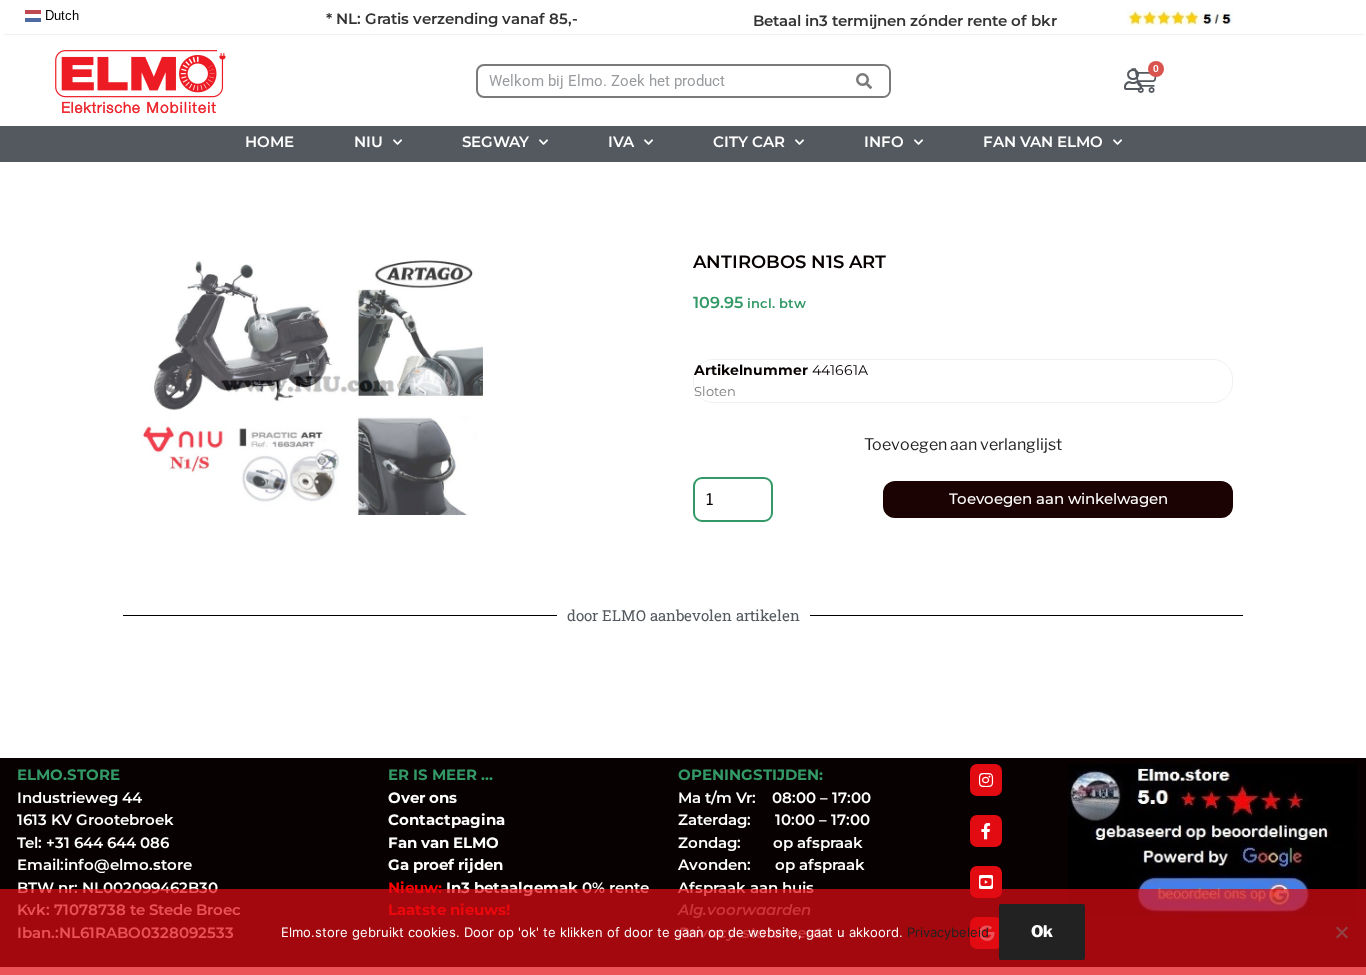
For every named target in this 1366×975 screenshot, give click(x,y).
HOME (269, 141)
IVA (621, 141)
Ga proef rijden (445, 864)
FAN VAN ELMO (1043, 141)
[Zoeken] (863, 81)
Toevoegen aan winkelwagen (1058, 498)
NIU (368, 141)
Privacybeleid (948, 932)
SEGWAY (495, 141)
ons (443, 797)
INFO (884, 141)
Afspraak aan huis (746, 887)
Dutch (60, 15)
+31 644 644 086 (107, 842)
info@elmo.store (128, 864)
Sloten (715, 391)
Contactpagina (446, 819)
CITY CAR (749, 141)
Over (408, 797)
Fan (402, 842)
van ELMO (458, 842)
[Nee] (1341, 932)
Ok (1042, 931)
